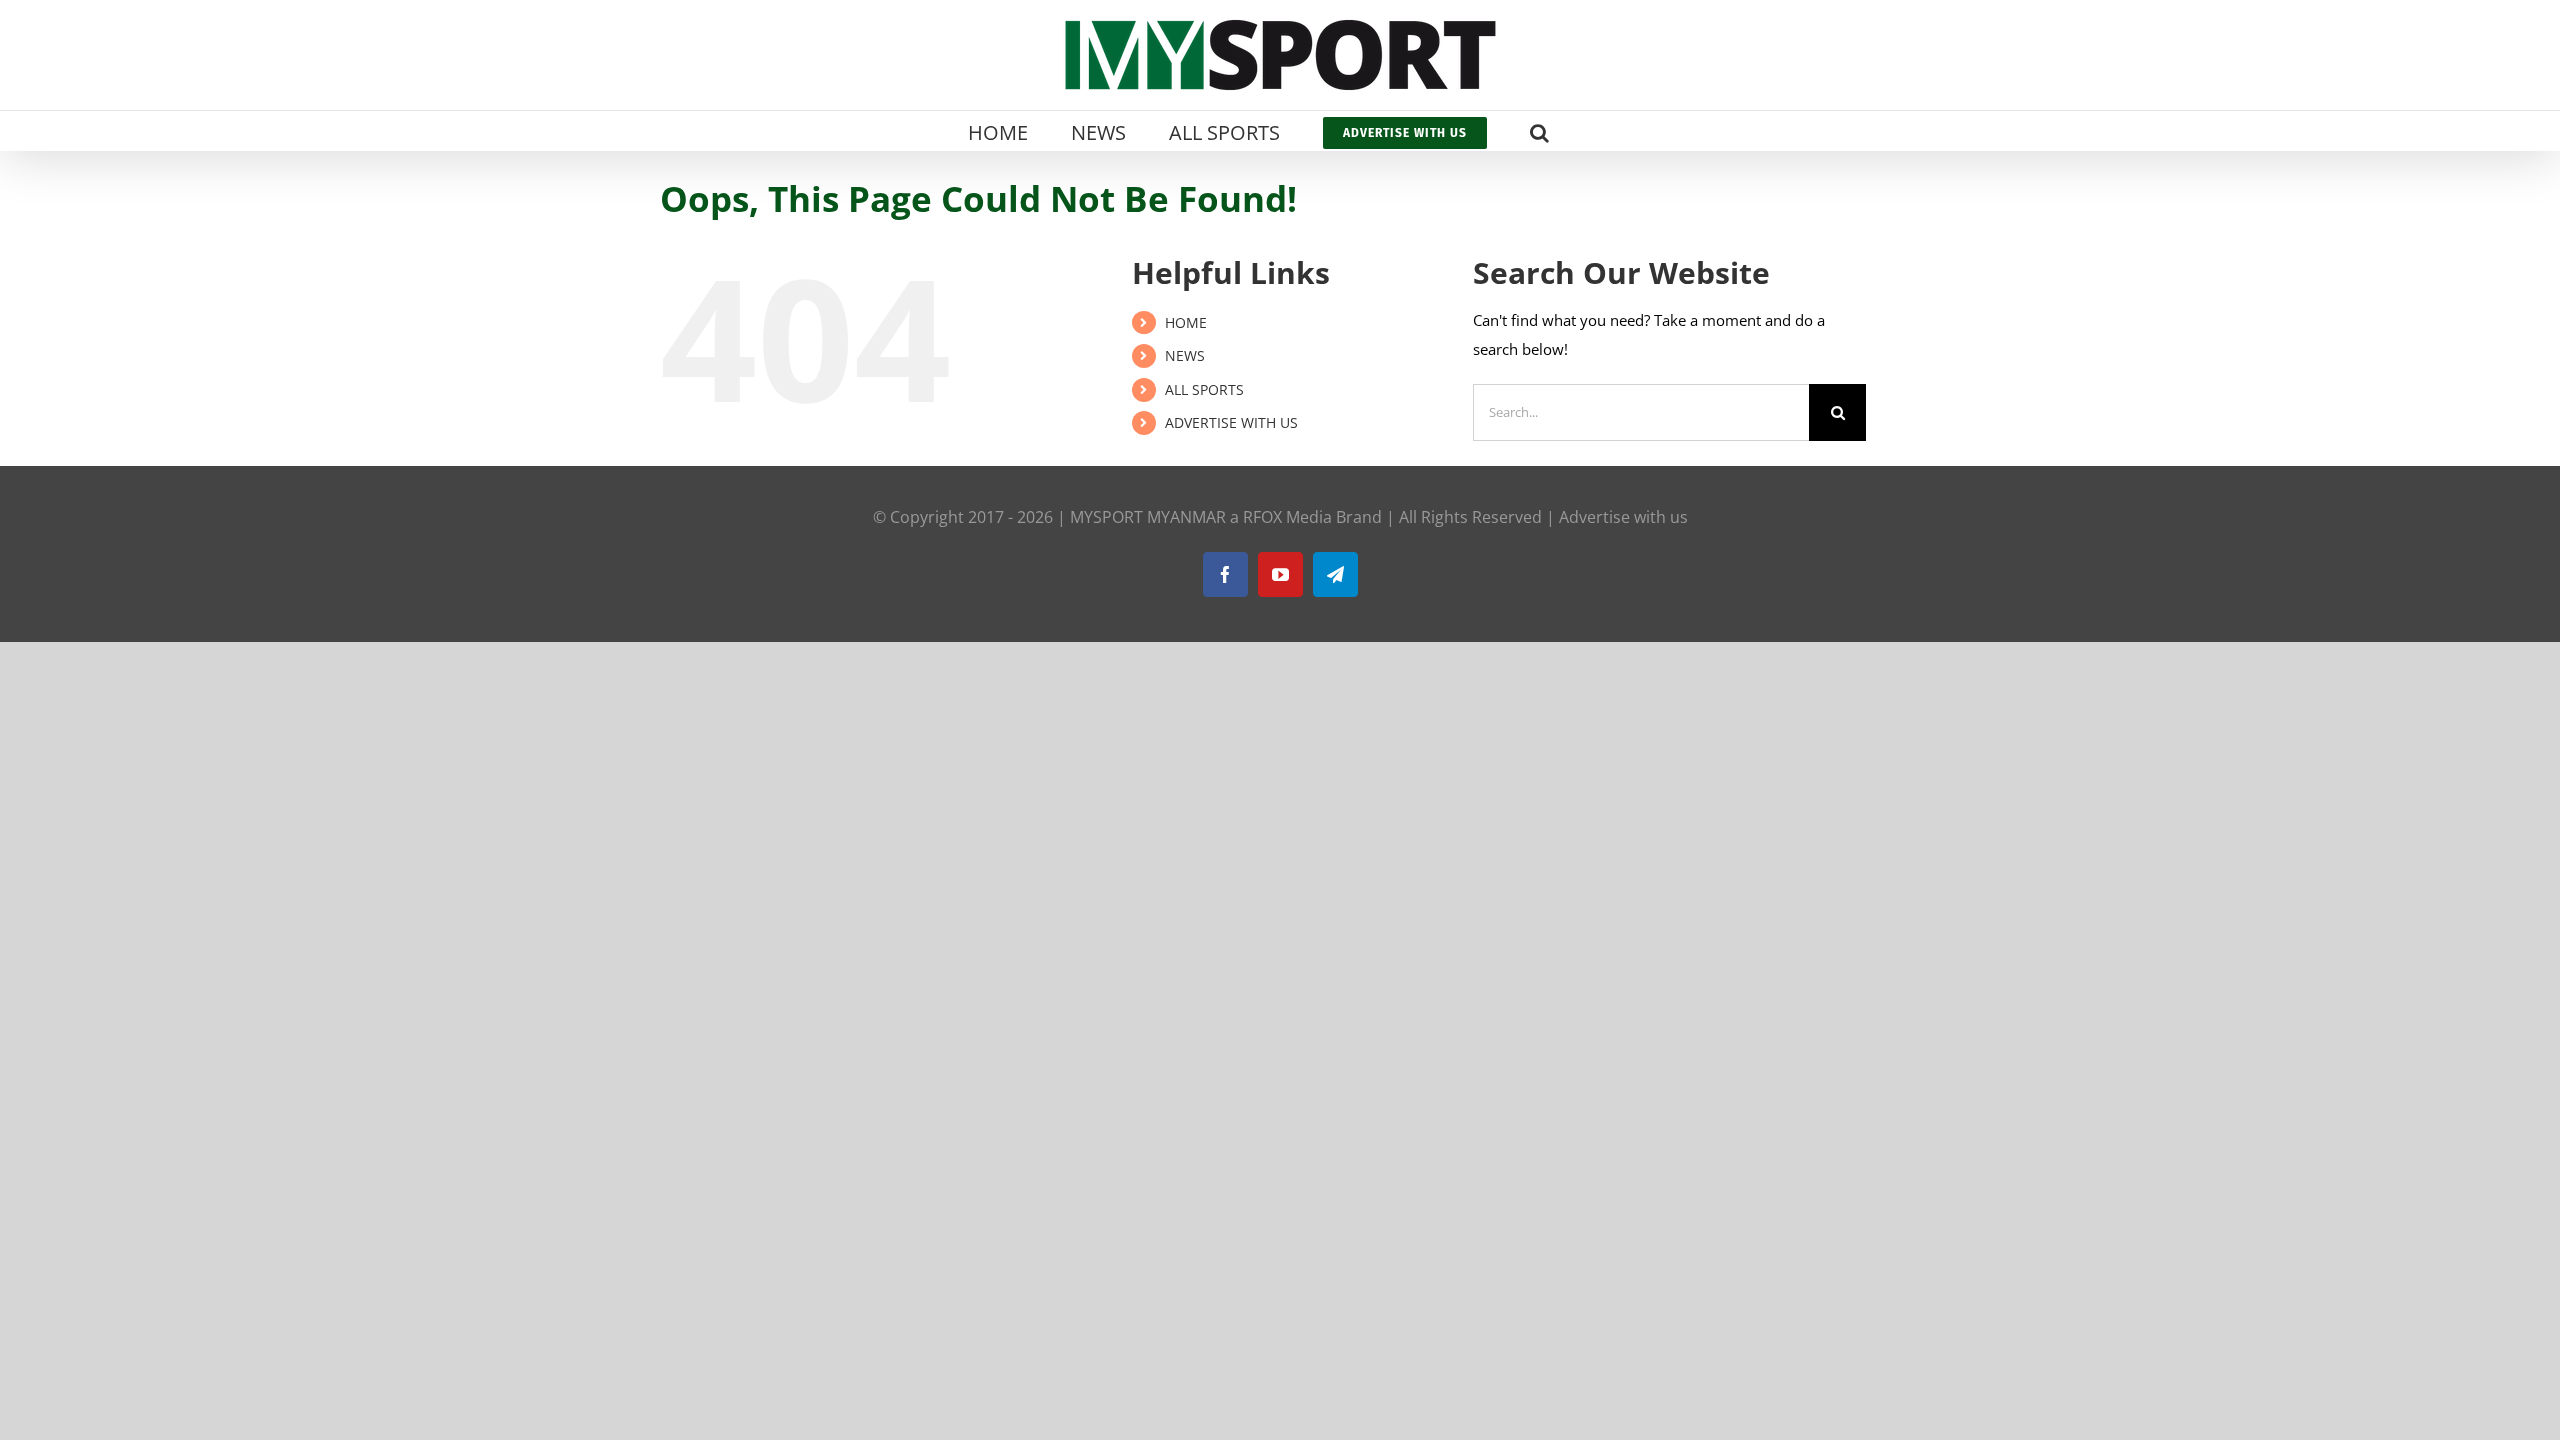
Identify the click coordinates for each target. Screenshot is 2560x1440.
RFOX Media (1287, 517)
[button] (1539, 131)
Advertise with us (1623, 517)
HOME (1186, 322)
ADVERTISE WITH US (1231, 422)
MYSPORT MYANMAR (1148, 517)
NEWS (1185, 355)
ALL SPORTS (1204, 389)
